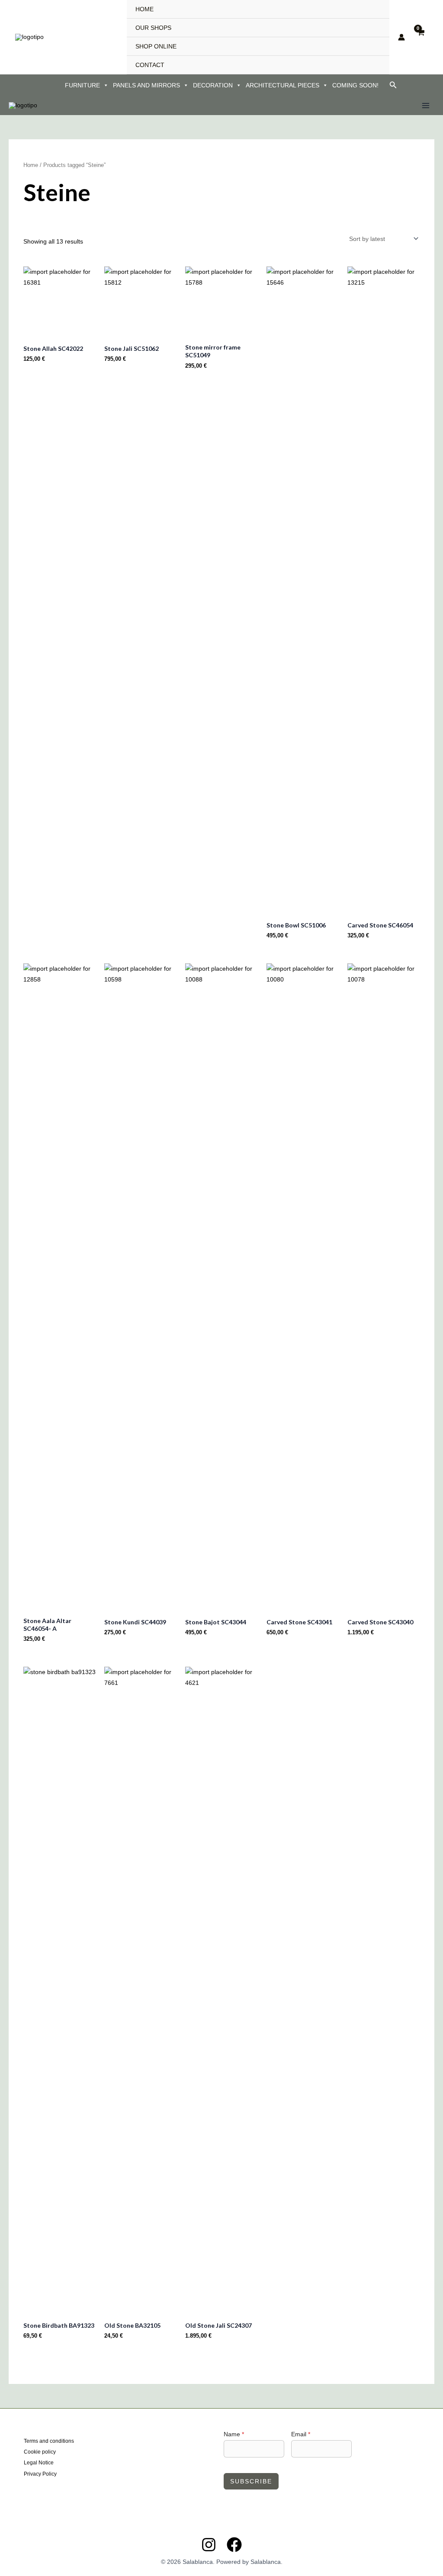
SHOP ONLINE (156, 46)
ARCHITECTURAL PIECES (282, 85)
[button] (393, 85)
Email (301, 2434)
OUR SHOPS (153, 28)
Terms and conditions (49, 2441)
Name (234, 2434)
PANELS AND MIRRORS (146, 85)
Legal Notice (39, 2463)
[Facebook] (234, 2545)
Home (31, 165)
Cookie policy (40, 2452)
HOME (144, 9)
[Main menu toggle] (426, 106)
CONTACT (150, 65)
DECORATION (213, 85)
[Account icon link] (401, 37)
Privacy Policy (40, 2474)
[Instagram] (209, 2545)
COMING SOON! (355, 85)
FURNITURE (82, 85)
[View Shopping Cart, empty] (421, 37)
